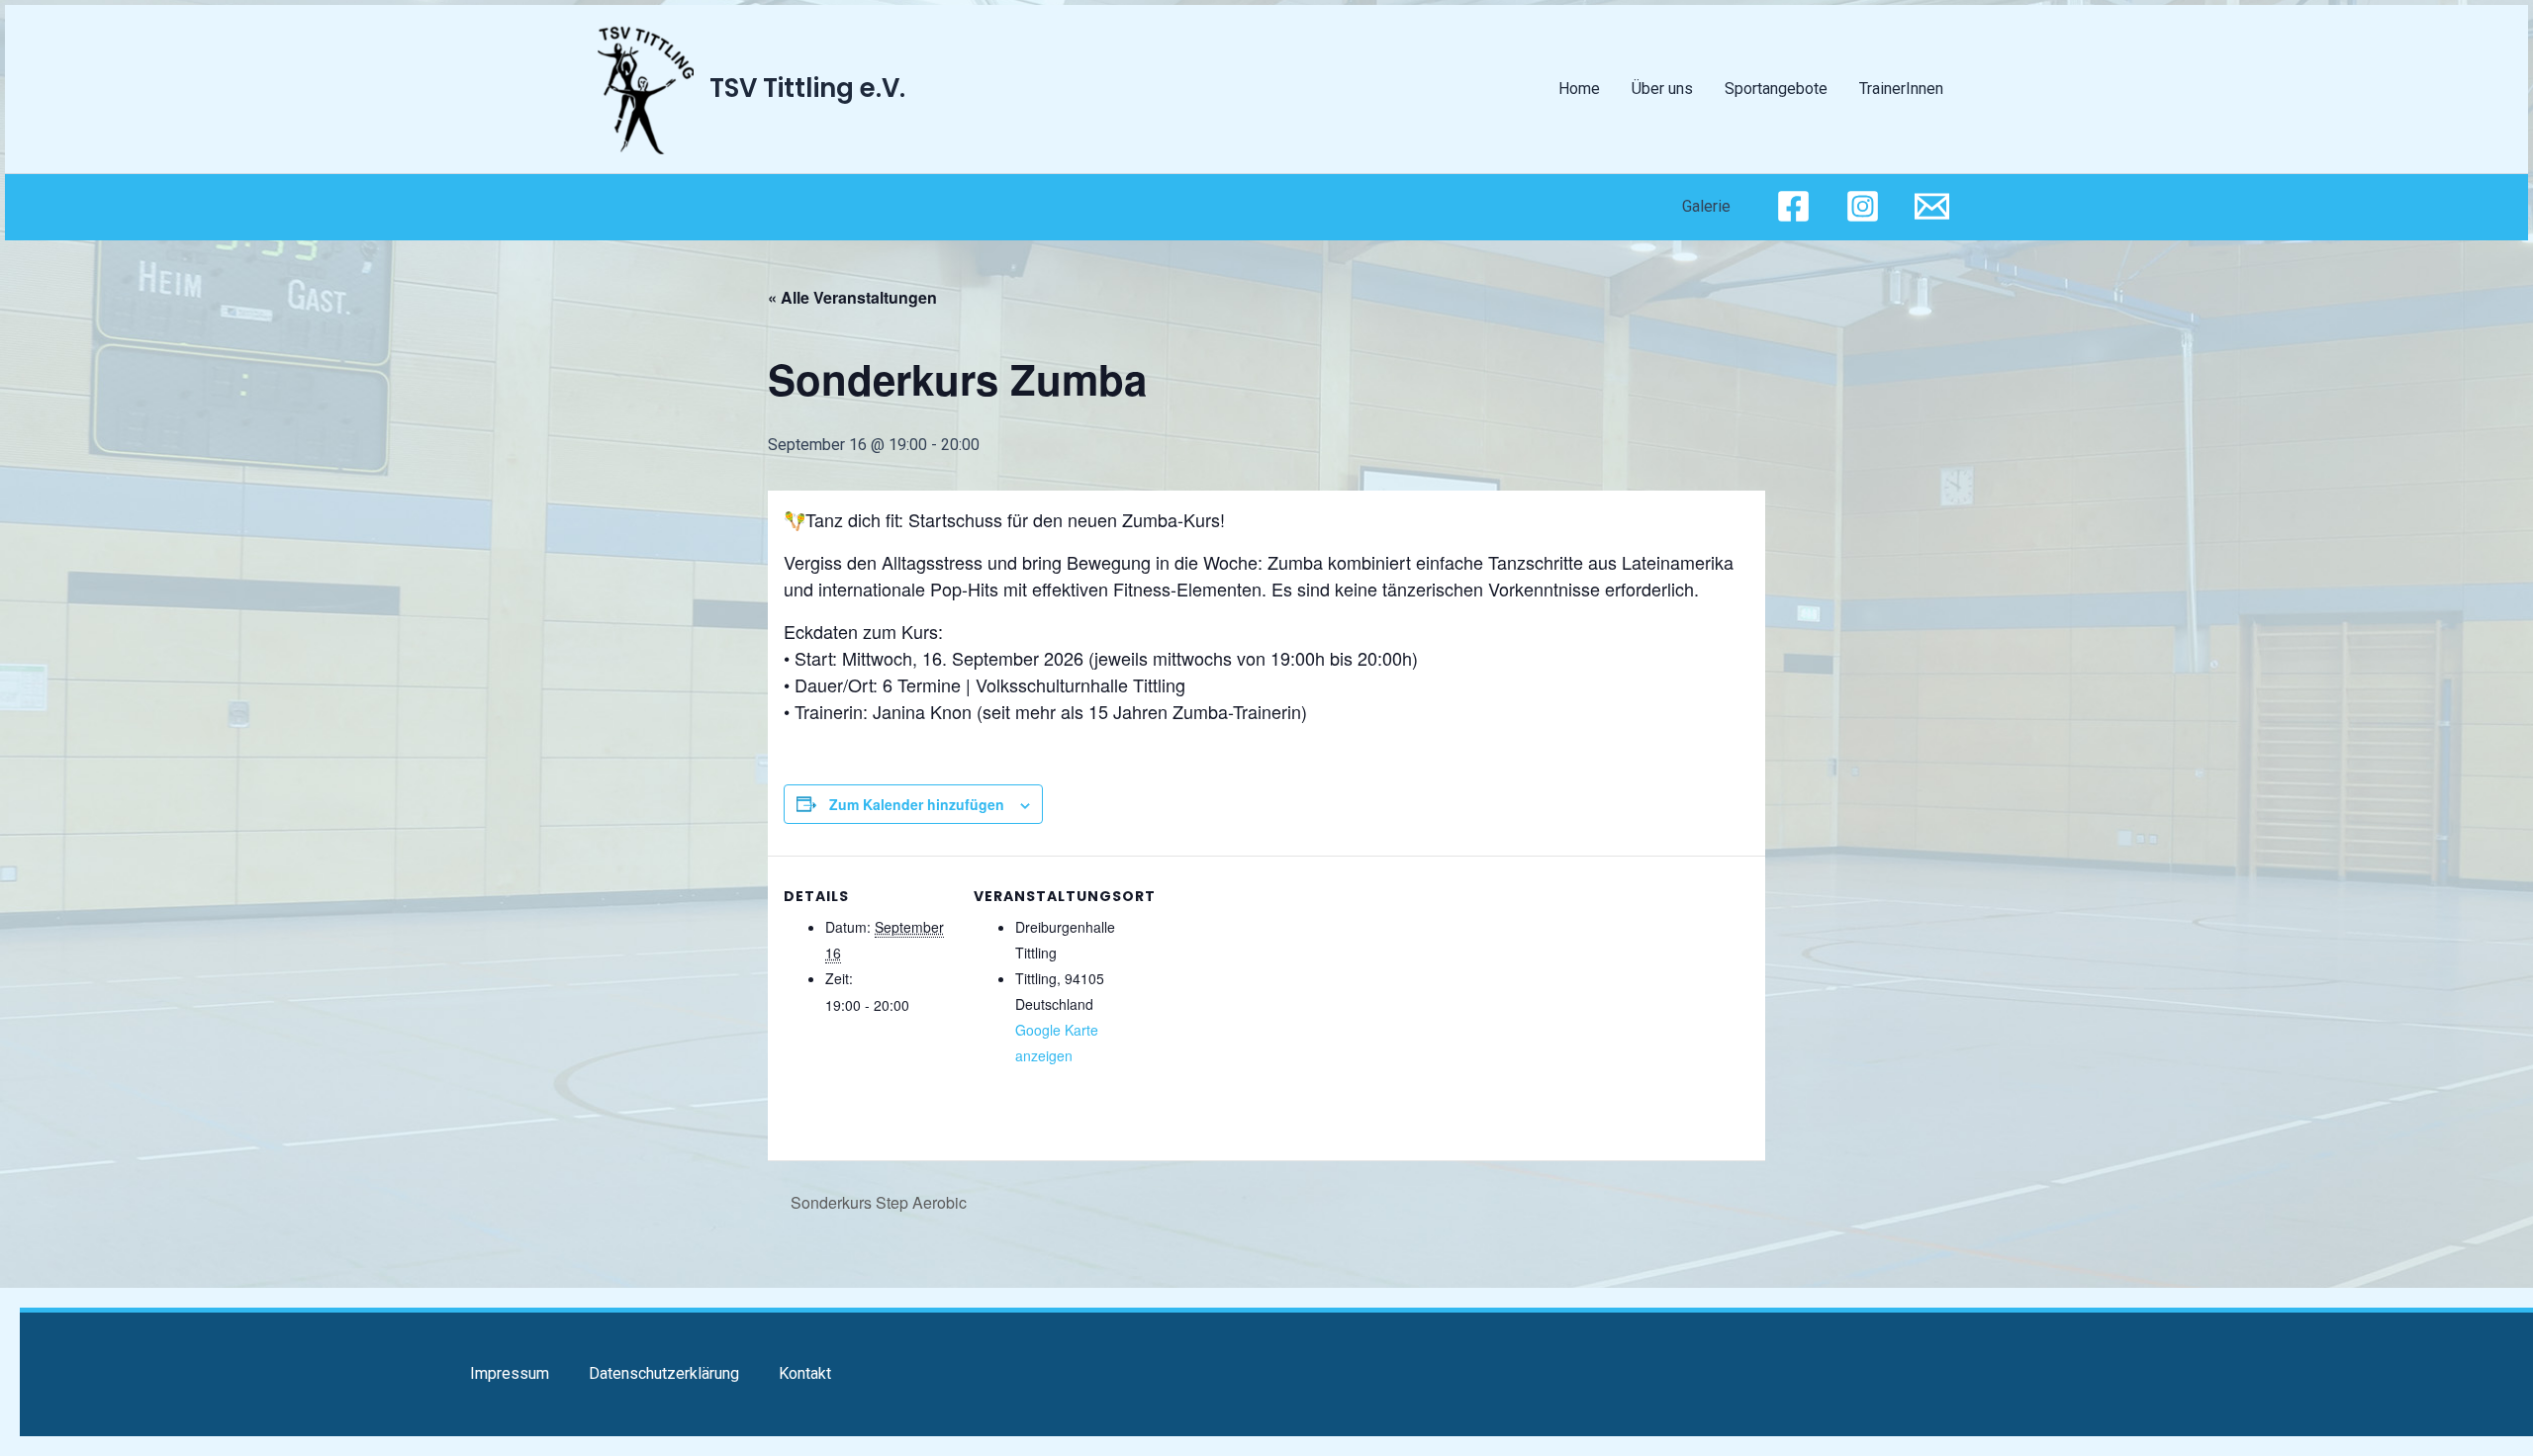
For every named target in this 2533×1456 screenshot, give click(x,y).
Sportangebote (1776, 89)
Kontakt (805, 1373)
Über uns (1662, 89)
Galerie (1706, 206)
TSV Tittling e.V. (807, 88)
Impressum (510, 1373)
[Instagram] (1863, 206)
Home (1579, 89)
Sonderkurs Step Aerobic (877, 1202)
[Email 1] (1932, 206)
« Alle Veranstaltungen (852, 297)
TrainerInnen (1901, 89)
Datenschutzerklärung (664, 1373)
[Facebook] (1793, 206)
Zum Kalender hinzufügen (917, 804)
